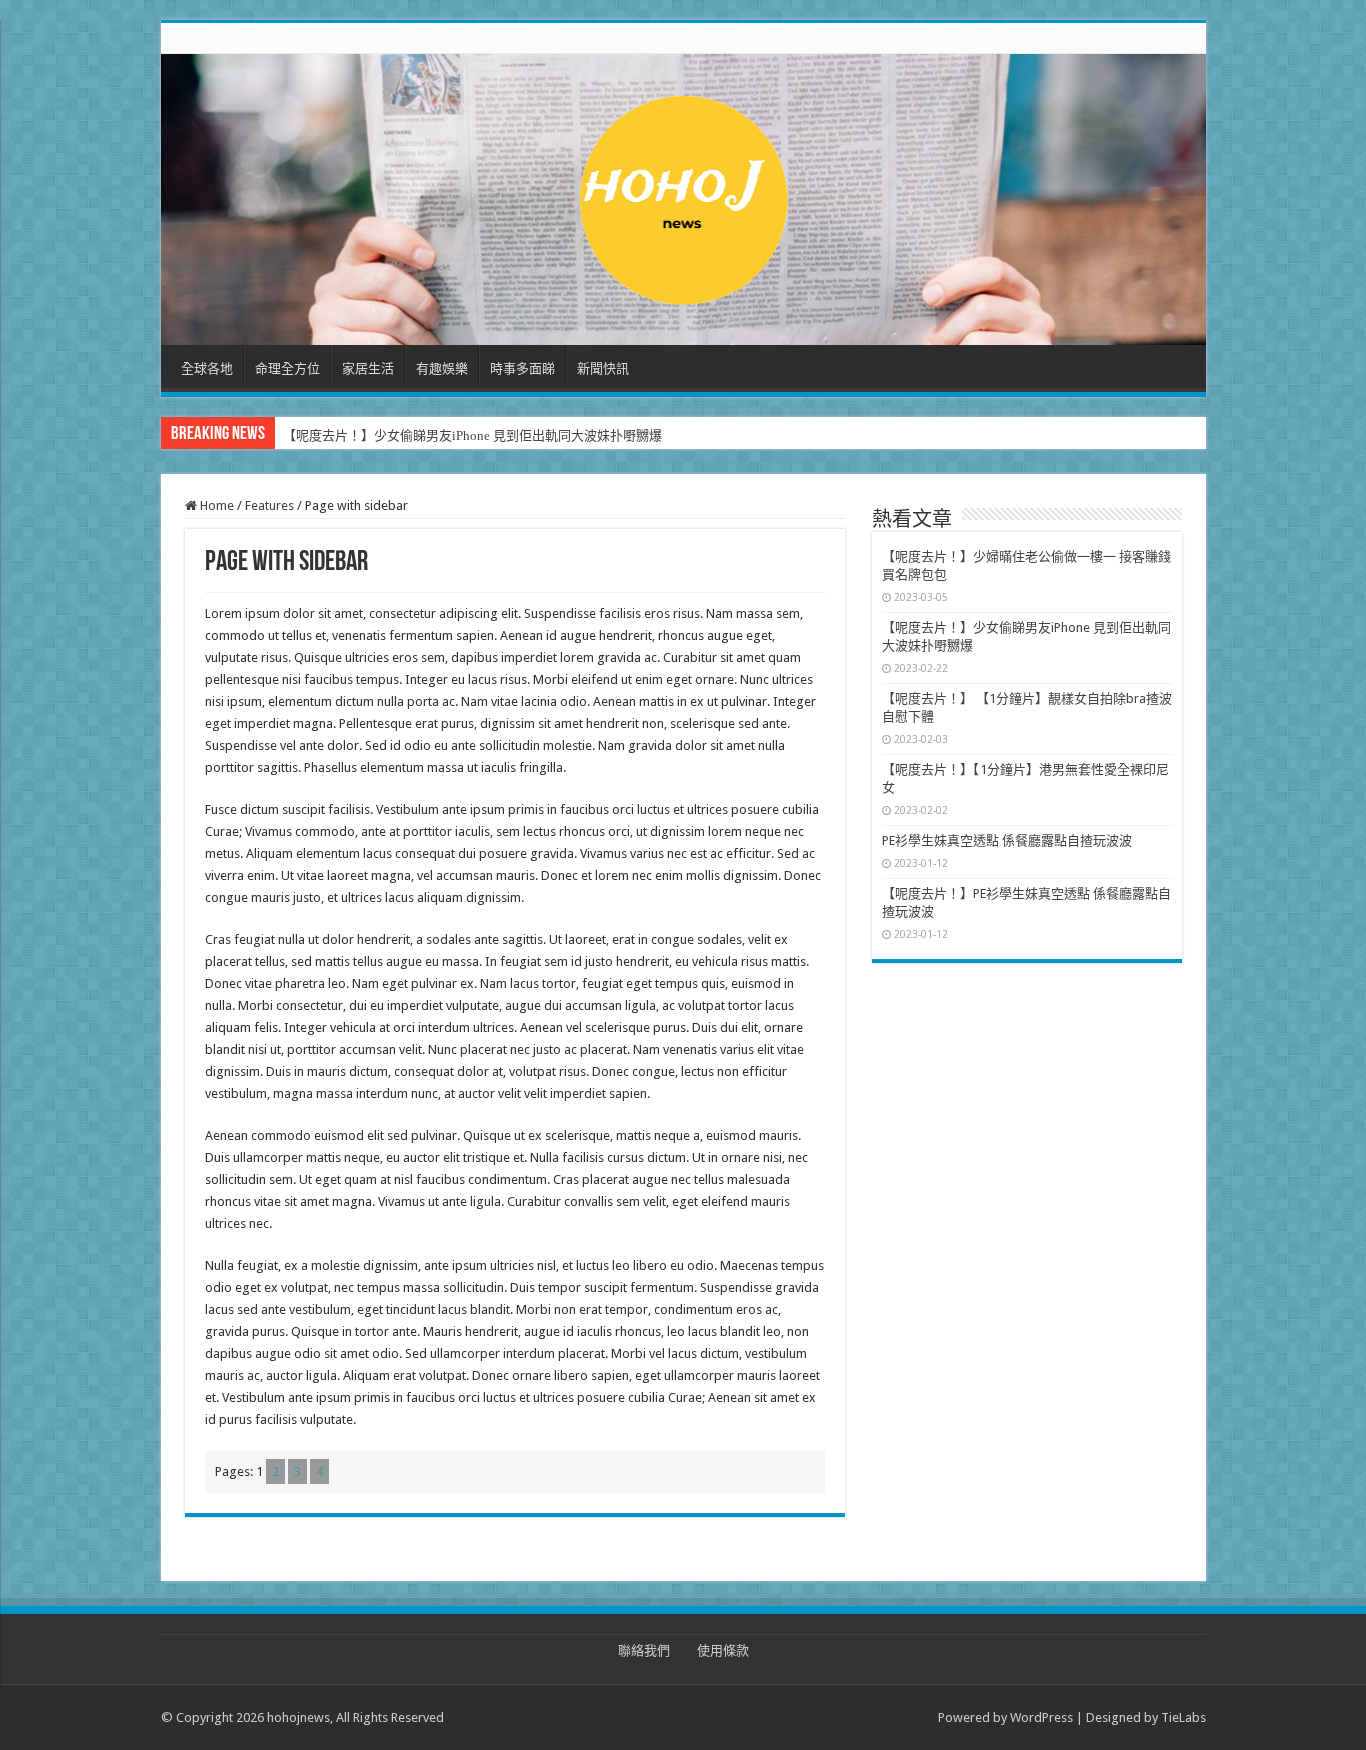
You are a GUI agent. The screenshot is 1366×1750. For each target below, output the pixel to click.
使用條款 (723, 1650)
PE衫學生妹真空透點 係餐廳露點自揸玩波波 (1007, 840)
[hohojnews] (683, 196)
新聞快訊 (603, 368)
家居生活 (368, 368)
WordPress (1041, 1717)
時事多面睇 (522, 368)
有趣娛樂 (442, 368)
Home (215, 505)
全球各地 (207, 368)
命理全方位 (287, 368)
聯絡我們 (644, 1650)
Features (269, 505)
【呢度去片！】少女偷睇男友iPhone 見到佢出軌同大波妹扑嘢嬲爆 (472, 435)
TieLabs (1183, 1717)
